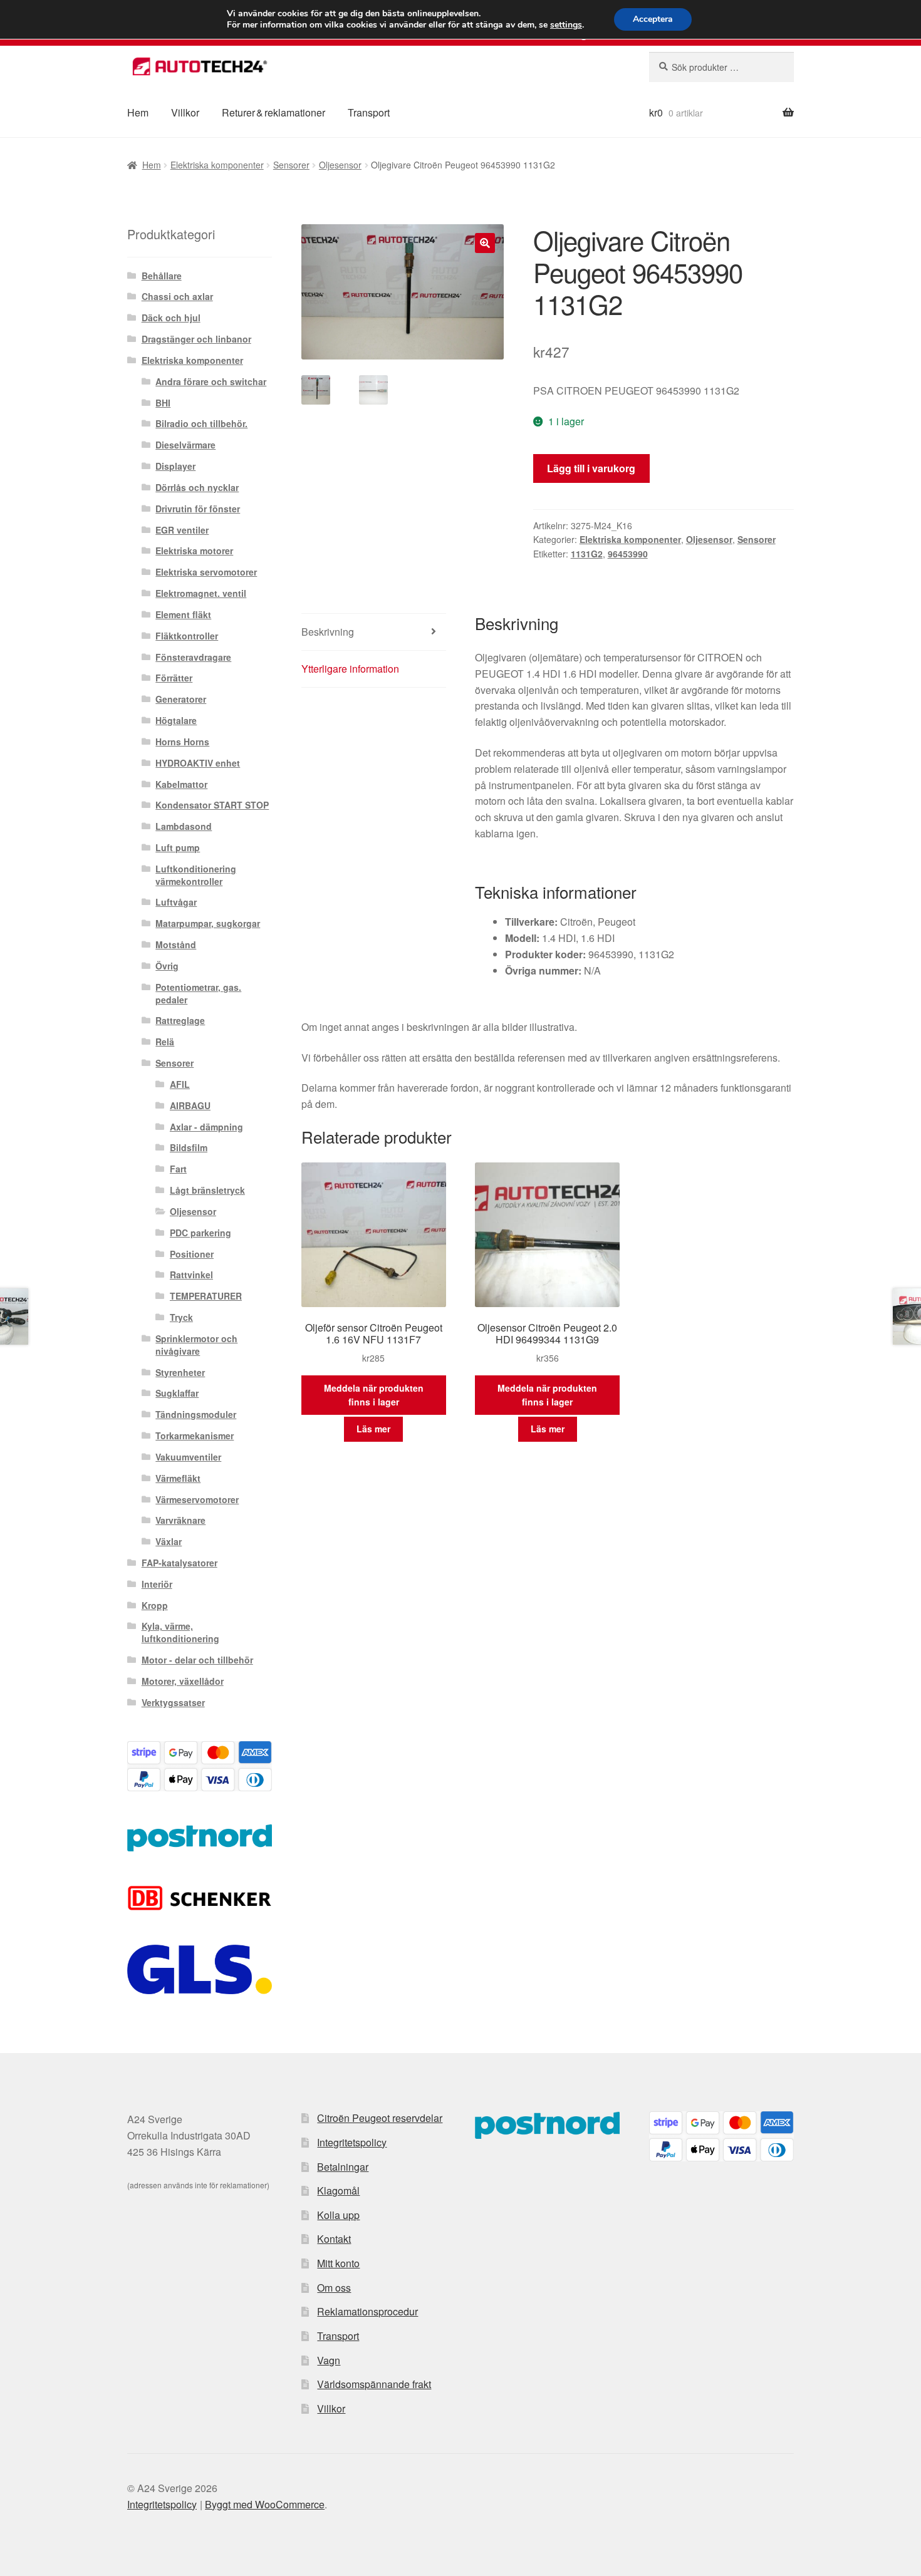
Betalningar (343, 2167)
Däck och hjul (171, 318)
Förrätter (174, 678)
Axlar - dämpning (206, 1127)
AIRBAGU (190, 1105)
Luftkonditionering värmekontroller (196, 875)
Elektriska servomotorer (206, 572)
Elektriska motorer (194, 551)
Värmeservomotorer (197, 1499)
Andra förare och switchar (211, 381)
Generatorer (181, 699)
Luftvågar (176, 902)
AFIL (180, 1084)
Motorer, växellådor (183, 1681)
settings (566, 25)
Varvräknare (180, 1520)
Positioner (192, 1254)
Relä (165, 1042)
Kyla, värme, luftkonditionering (180, 1632)
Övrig (167, 966)
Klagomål (338, 2191)
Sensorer (291, 165)
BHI (163, 403)
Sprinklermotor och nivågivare (196, 1345)
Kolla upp (338, 2215)
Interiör (157, 1584)
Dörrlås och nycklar (197, 487)
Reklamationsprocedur (367, 2311)
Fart (178, 1169)
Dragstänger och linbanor (196, 339)
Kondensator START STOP (212, 805)
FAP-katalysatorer (180, 1563)
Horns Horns (182, 742)
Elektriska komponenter (217, 165)
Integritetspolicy (352, 2142)
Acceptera (653, 19)
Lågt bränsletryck (207, 1190)
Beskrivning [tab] (328, 632)
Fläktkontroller (187, 636)
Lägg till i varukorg (591, 468)
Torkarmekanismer (195, 1435)
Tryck (181, 1317)
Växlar (169, 1541)
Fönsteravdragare (193, 657)
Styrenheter (180, 1372)
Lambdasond (184, 826)
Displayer (175, 466)
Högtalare (176, 720)
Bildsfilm (189, 1147)
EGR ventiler (182, 530)
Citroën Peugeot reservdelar (380, 2118)
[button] (485, 243)
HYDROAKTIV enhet (198, 763)
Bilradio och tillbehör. (201, 423)
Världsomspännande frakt (374, 2384)
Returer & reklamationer (273, 112)
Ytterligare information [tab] (350, 669)
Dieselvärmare (185, 445)
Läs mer (373, 1429)
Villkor (185, 112)
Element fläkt (183, 614)
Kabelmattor (181, 784)
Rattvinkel (191, 1275)
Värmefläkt (178, 1478)
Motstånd (176, 944)
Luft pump (178, 847)
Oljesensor (340, 165)
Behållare (162, 276)
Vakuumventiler (188, 1457)
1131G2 (587, 554)
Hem (138, 112)
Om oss (334, 2288)
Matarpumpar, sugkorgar (208, 923)
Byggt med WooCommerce (265, 2504)
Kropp (155, 1605)
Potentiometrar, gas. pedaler (198, 993)
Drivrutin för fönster (198, 509)
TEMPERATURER (206, 1296)
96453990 (628, 554)
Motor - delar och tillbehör (197, 1660)
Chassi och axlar (177, 296)
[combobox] (721, 67)
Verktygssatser (173, 1702)
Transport (369, 112)
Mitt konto (338, 2263)
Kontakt (334, 2239)
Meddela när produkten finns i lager (374, 1395)
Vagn (329, 2360)
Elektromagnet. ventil (201, 593)
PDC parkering (200, 1233)
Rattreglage (180, 1020)
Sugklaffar (177, 1393)
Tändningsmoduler (196, 1414)
